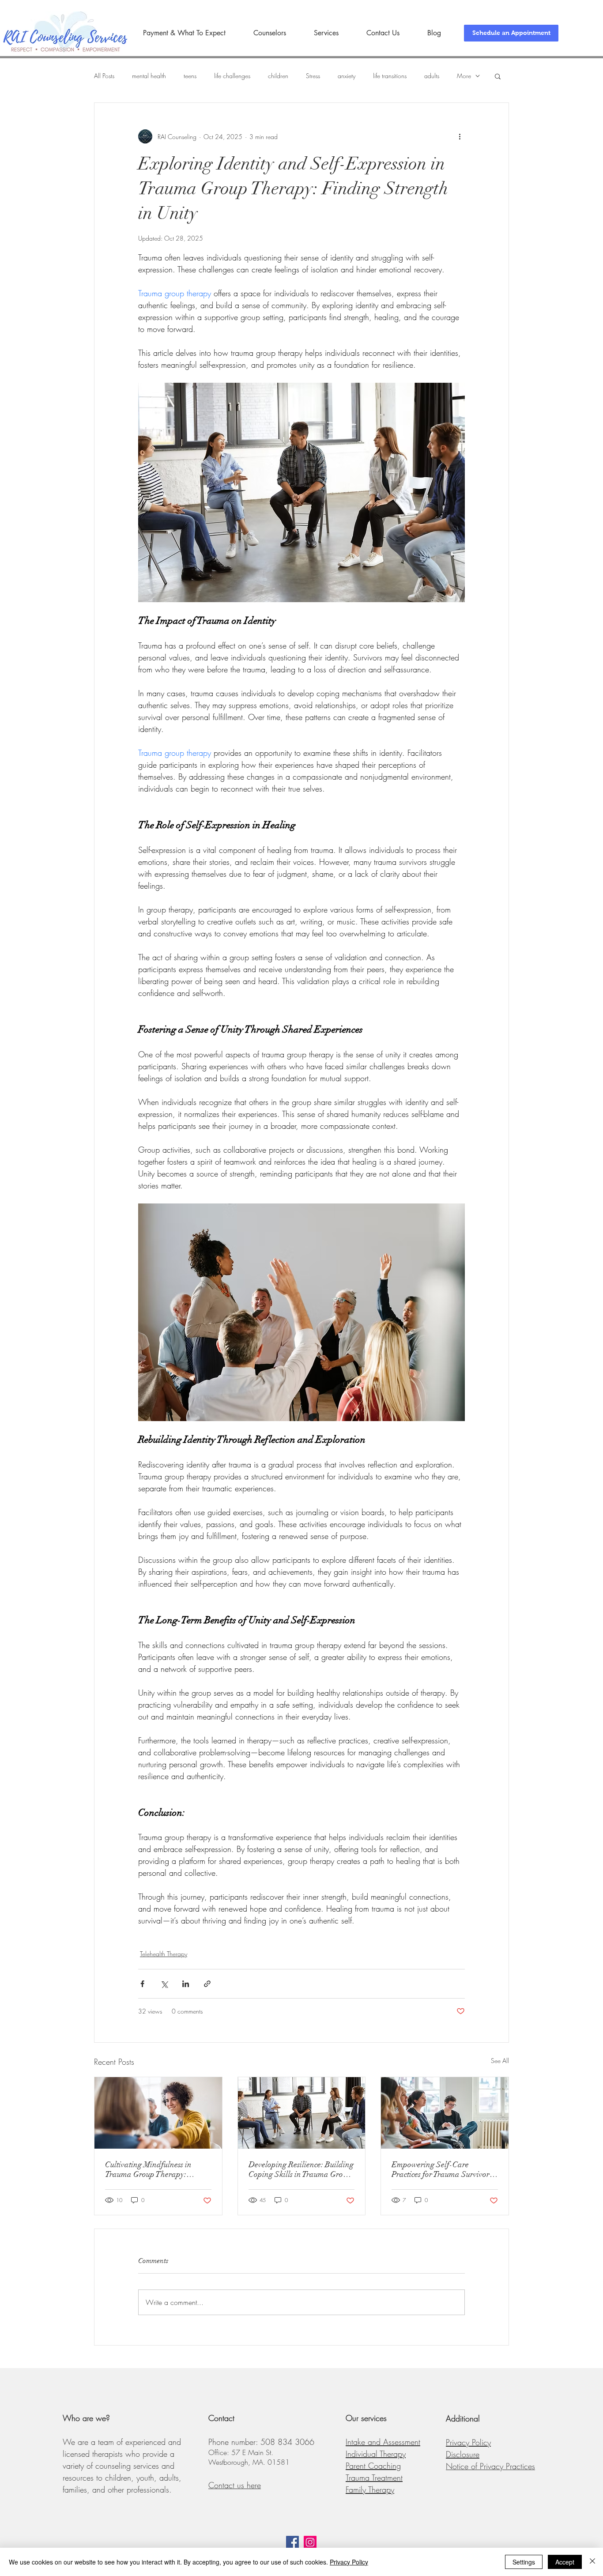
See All (500, 2061)
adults (432, 76)
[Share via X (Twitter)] (164, 1984)
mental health (149, 76)
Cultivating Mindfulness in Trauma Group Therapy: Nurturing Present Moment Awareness (149, 2169)
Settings (524, 2562)
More (464, 76)
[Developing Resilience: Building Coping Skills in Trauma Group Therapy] (302, 2113)
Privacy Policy (349, 2562)
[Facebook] (292, 2542)
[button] (498, 76)
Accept (565, 2562)
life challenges (232, 76)
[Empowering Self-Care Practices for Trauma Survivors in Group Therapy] (445, 2113)
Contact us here (235, 2485)
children (278, 76)
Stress (313, 76)
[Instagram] (310, 2542)
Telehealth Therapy (164, 1954)
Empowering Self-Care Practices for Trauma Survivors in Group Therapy (442, 2169)
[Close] (592, 2562)
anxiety (347, 76)
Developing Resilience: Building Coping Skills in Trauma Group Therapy (301, 2169)
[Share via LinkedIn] (186, 1984)
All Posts (104, 76)
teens (190, 76)
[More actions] (460, 136)
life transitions (390, 76)
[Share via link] (207, 1984)
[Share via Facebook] (142, 1984)
